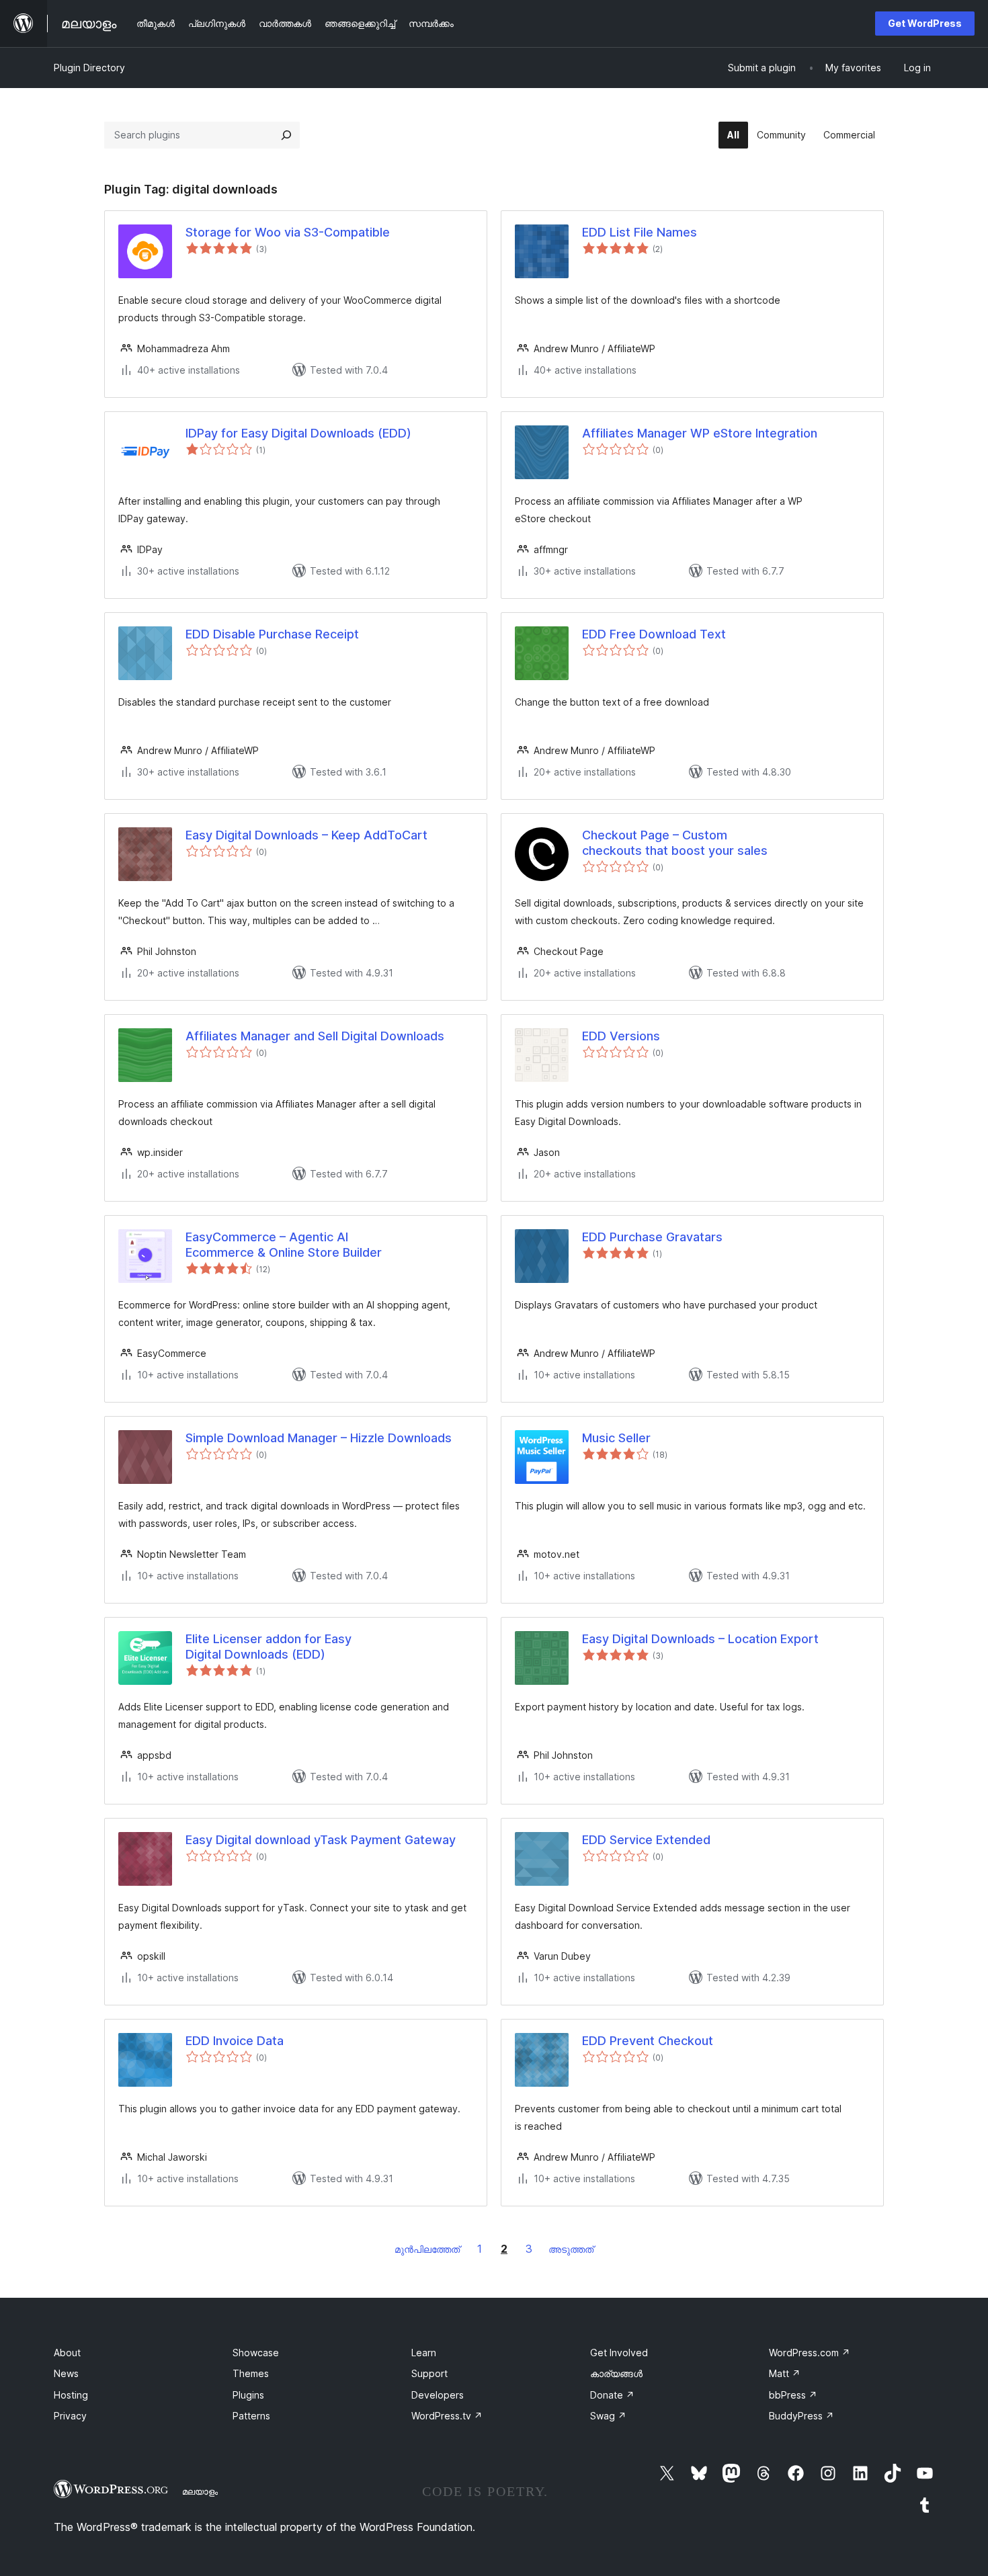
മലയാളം (200, 2491)
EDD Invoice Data (235, 2041)
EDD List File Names (640, 232)
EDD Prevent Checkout (648, 2041)
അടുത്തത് (571, 2249)
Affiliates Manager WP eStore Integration (700, 433)
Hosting (71, 2395)
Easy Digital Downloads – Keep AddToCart (306, 835)
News (66, 2373)
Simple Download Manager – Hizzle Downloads (319, 1438)
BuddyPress (801, 2416)
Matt (785, 2373)
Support (429, 2373)
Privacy (70, 2416)
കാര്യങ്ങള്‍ (616, 2373)
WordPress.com (810, 2353)
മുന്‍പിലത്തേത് (427, 2249)
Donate (612, 2395)
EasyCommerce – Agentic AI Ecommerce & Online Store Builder (284, 1245)
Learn (424, 2353)
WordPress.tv (447, 2416)
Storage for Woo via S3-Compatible (288, 232)
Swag (608, 2416)
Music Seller (616, 1438)
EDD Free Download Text (654, 634)
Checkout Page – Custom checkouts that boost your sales (675, 843)
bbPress (793, 2395)
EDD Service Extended (646, 1840)
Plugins (248, 2395)
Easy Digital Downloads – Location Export (700, 1639)
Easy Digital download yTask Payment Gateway (321, 1840)
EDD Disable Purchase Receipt (272, 634)
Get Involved (619, 2353)
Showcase (256, 2353)
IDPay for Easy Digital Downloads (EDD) (298, 433)
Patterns (251, 2416)
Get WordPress (925, 23)
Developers (438, 2395)
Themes (251, 2373)
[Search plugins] (286, 135)
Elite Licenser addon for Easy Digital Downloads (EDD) (269, 1647)
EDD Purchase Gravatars (652, 1237)
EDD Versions (621, 1036)
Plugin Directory (89, 68)
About (67, 2353)
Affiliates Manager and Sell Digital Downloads (315, 1036)
